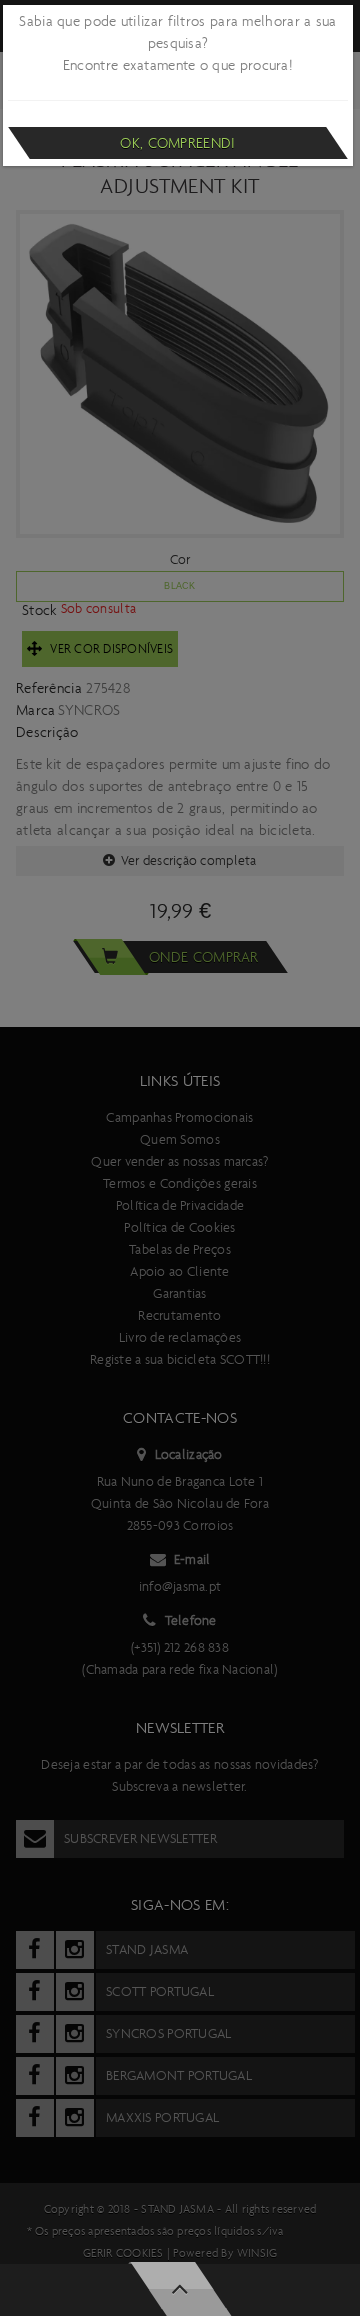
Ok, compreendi (177, 143)
